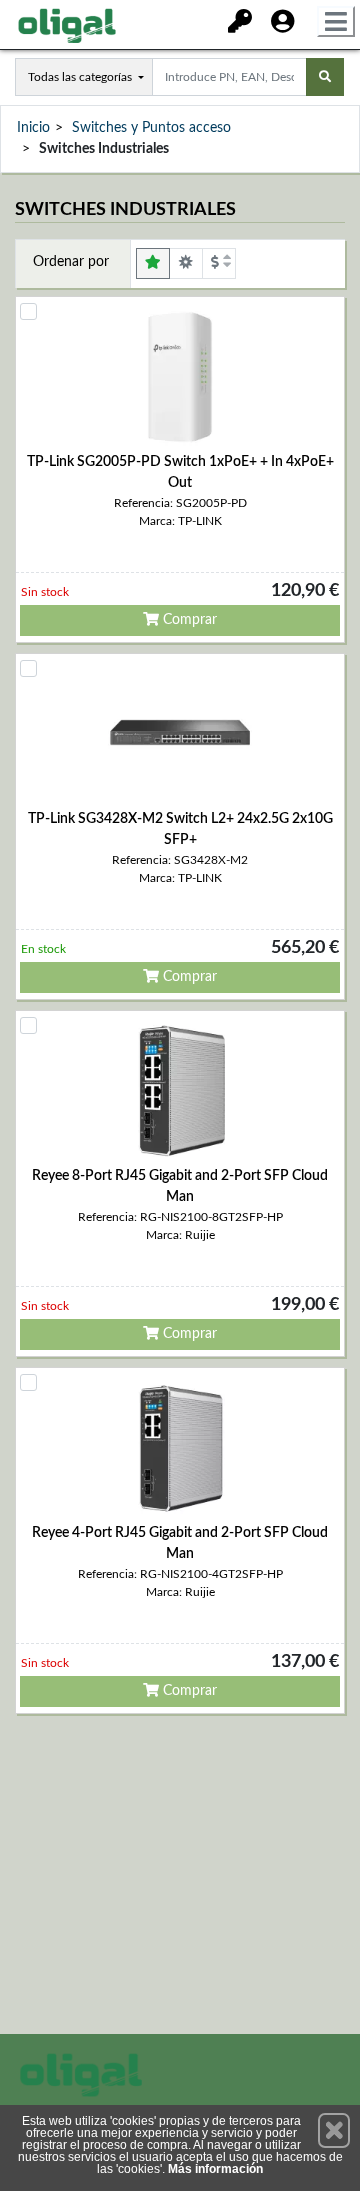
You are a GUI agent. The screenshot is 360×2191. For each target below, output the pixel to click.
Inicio (33, 128)
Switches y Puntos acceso (151, 128)
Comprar (188, 620)
